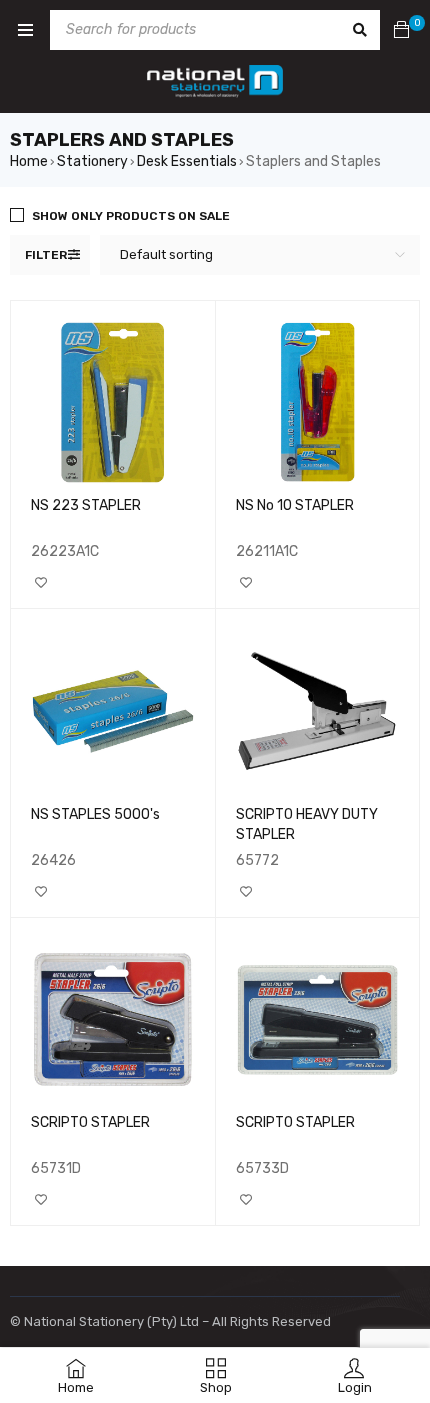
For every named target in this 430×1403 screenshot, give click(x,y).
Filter (46, 255)
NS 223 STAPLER (86, 505)
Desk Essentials (187, 161)
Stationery (92, 161)
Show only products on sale (131, 216)
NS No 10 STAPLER (295, 505)
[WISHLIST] (41, 583)
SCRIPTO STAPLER (90, 1122)
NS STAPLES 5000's (95, 814)
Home (29, 161)
